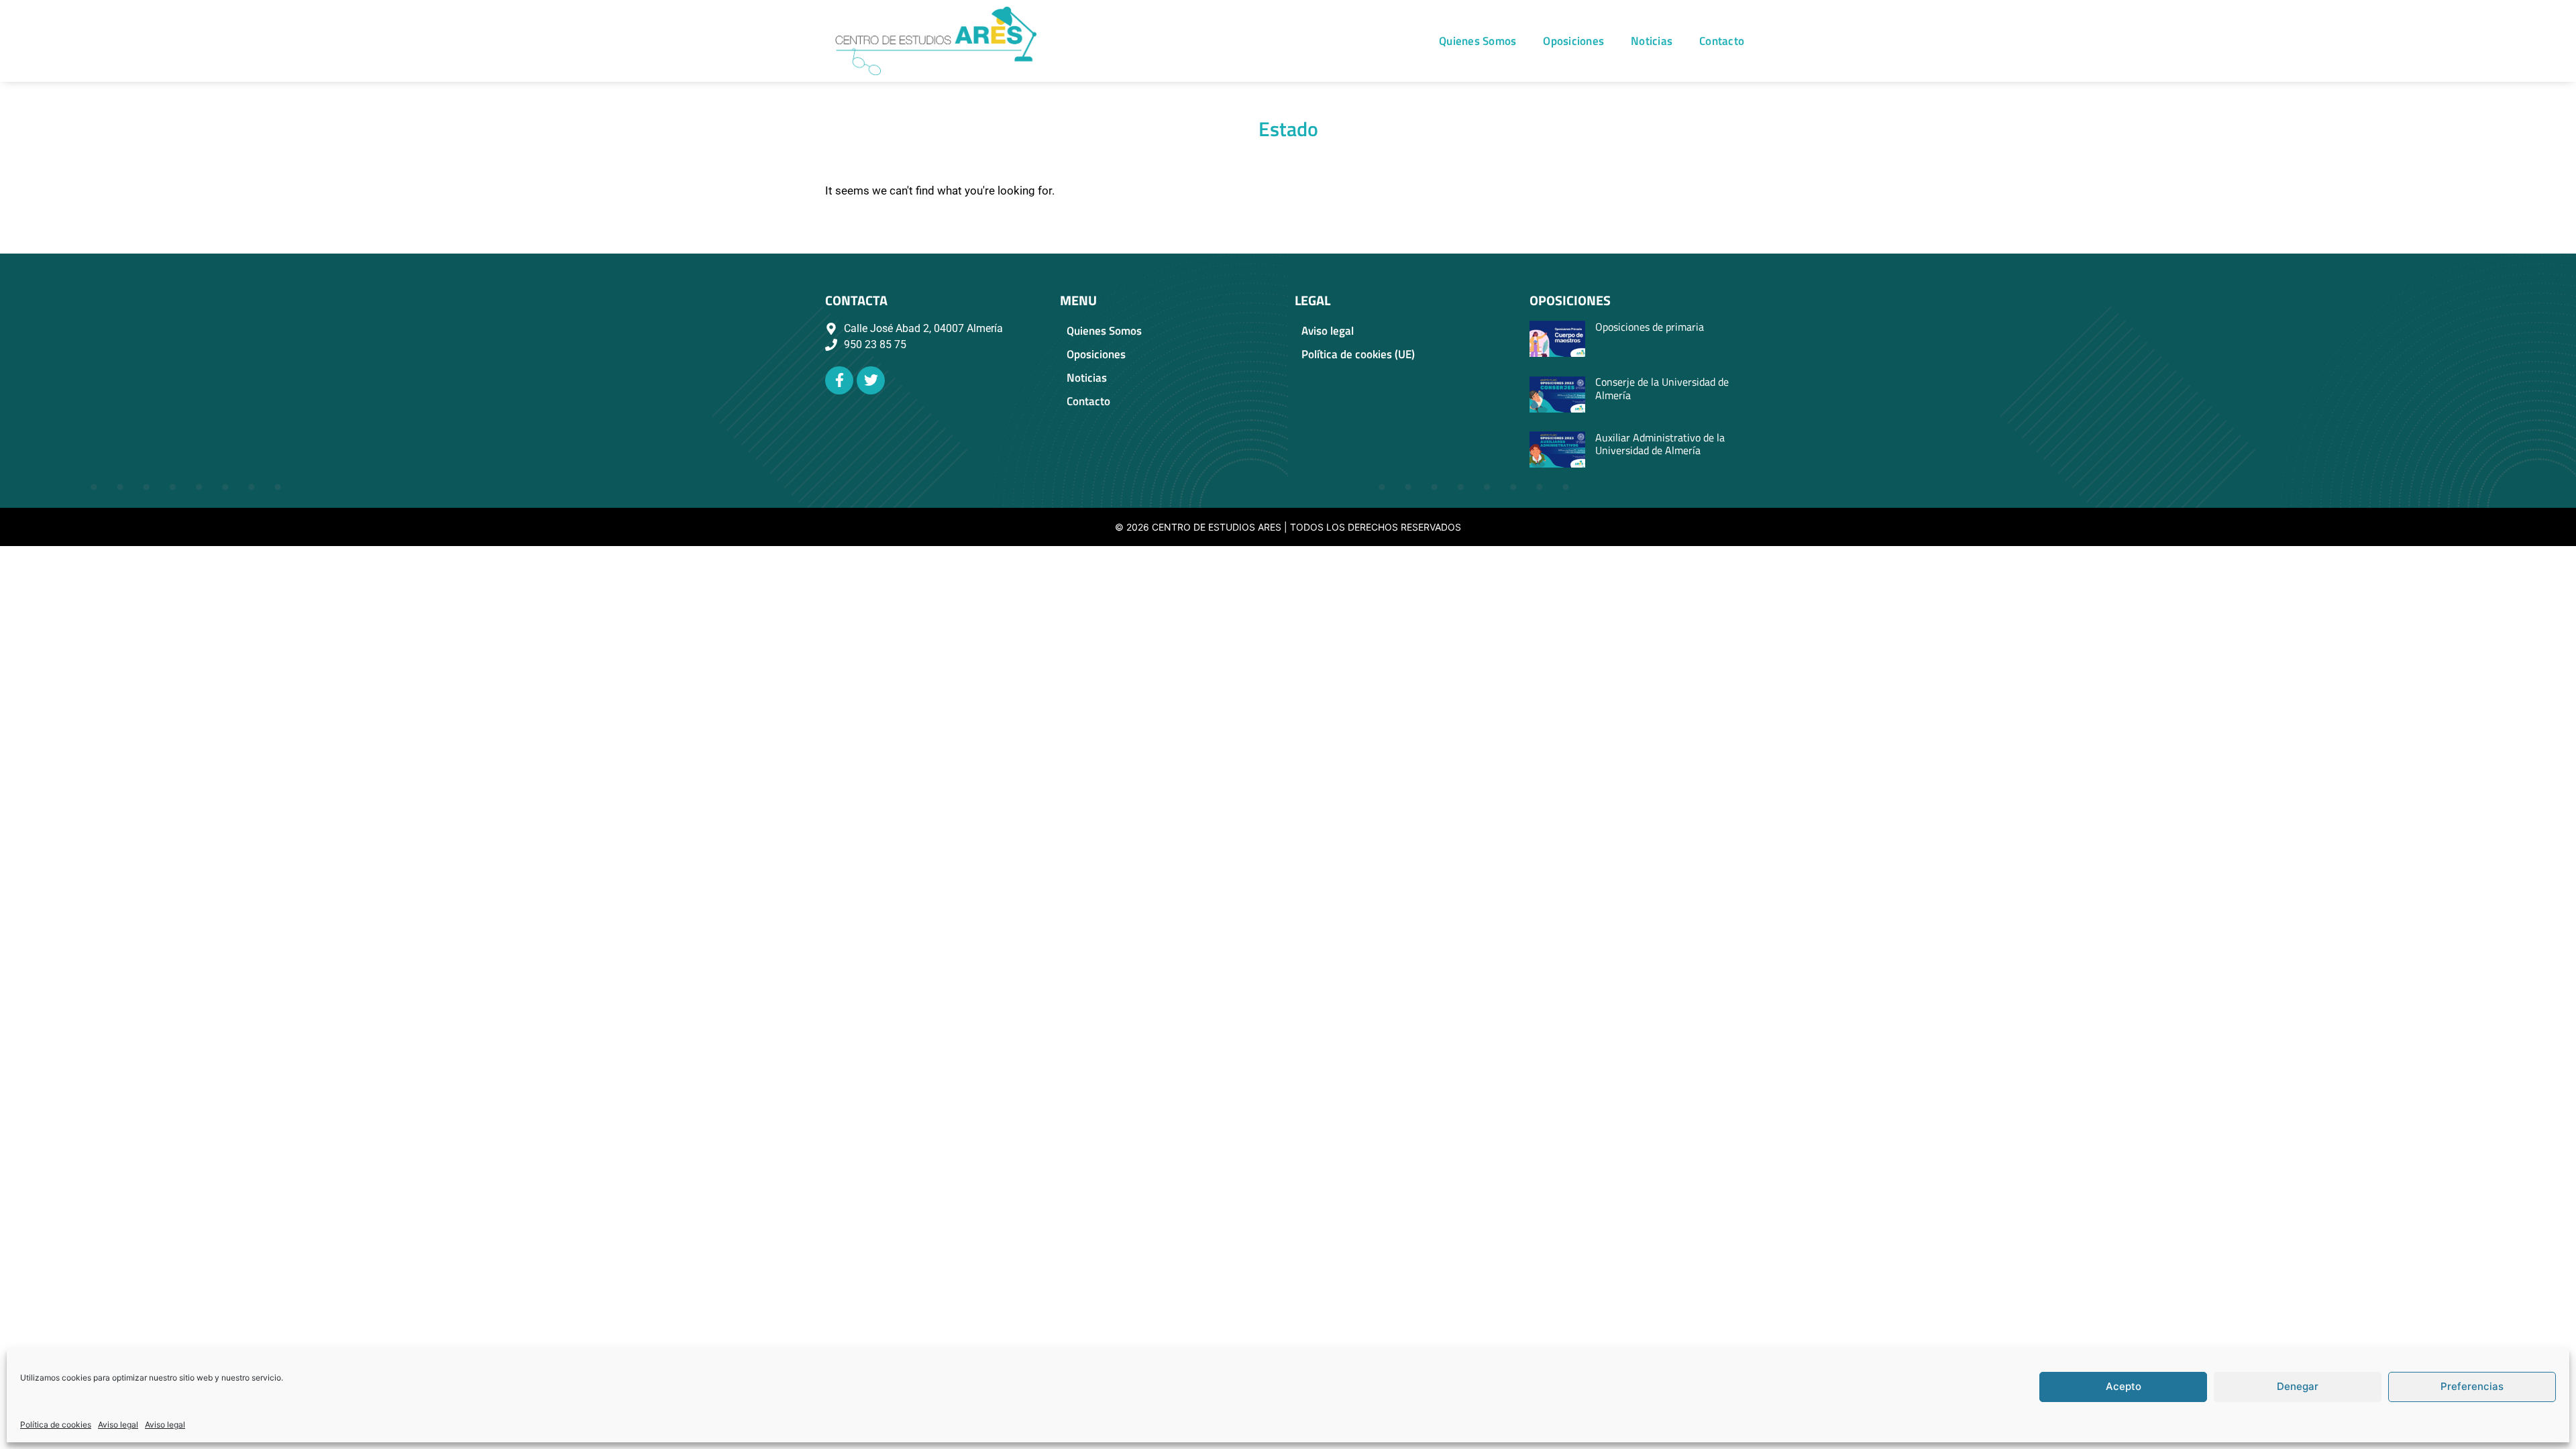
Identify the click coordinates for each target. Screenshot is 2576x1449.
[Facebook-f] (839, 380)
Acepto (2124, 1386)
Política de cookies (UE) (1358, 354)
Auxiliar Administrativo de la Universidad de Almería (1660, 444)
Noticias (1652, 41)
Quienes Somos (1478, 41)
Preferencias (2472, 1386)
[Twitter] (871, 380)
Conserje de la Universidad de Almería (1662, 388)
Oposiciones (1573, 41)
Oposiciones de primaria (1650, 327)
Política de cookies (56, 1425)
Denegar (2298, 1386)
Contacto (1722, 41)
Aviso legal (118, 1425)
